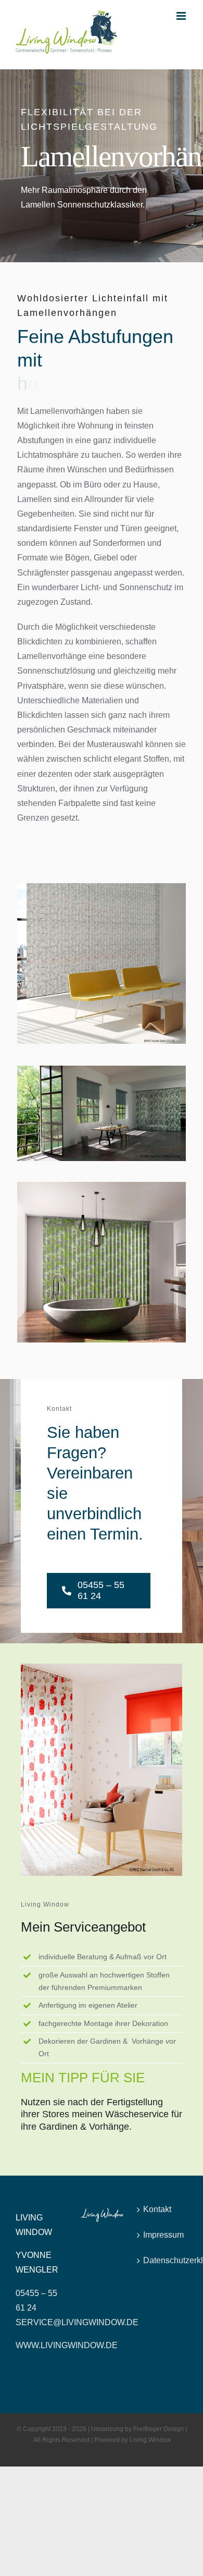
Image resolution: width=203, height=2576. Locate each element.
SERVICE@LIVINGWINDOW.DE (77, 2322)
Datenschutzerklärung (163, 2260)
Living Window (150, 2440)
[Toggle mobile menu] (182, 16)
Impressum (163, 2235)
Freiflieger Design (158, 2429)
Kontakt (157, 2209)
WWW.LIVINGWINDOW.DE (67, 2345)
